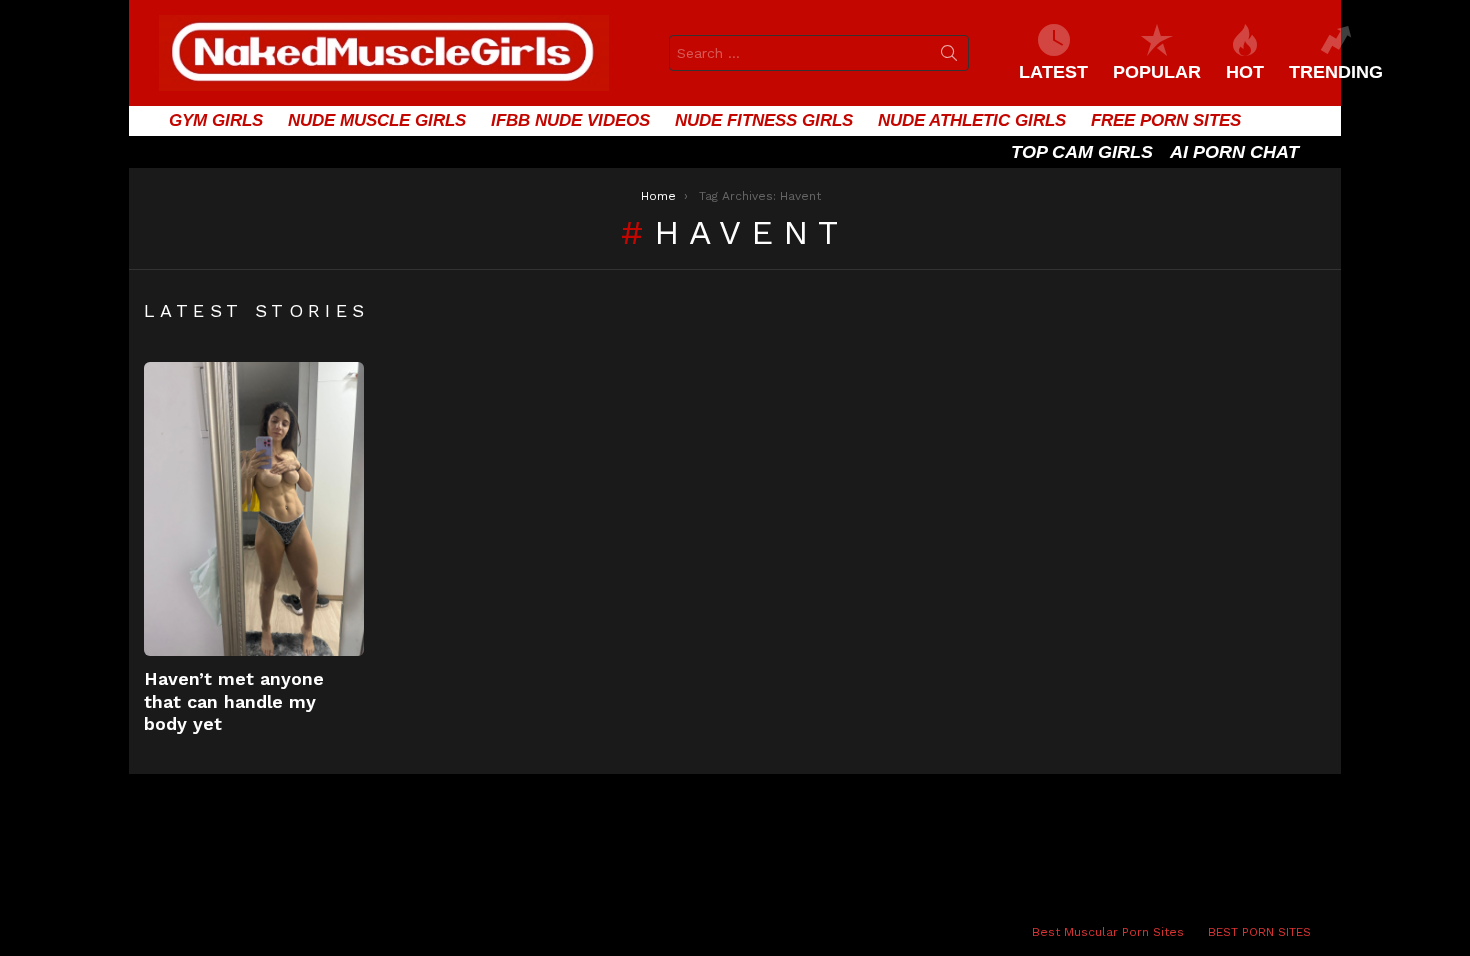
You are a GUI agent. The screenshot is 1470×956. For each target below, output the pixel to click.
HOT (1245, 72)
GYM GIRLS (216, 120)
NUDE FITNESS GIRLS (764, 120)
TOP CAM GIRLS (1082, 152)
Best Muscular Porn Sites (1108, 932)
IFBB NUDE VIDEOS (570, 120)
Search (949, 57)
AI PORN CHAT (1234, 152)
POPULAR (1157, 72)
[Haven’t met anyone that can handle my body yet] (254, 509)
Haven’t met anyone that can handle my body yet (234, 701)
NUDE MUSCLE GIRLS (377, 120)
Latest (1053, 72)
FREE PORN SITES (1166, 120)
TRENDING (1336, 72)
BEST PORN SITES (1259, 932)
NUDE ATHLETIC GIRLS (972, 120)
